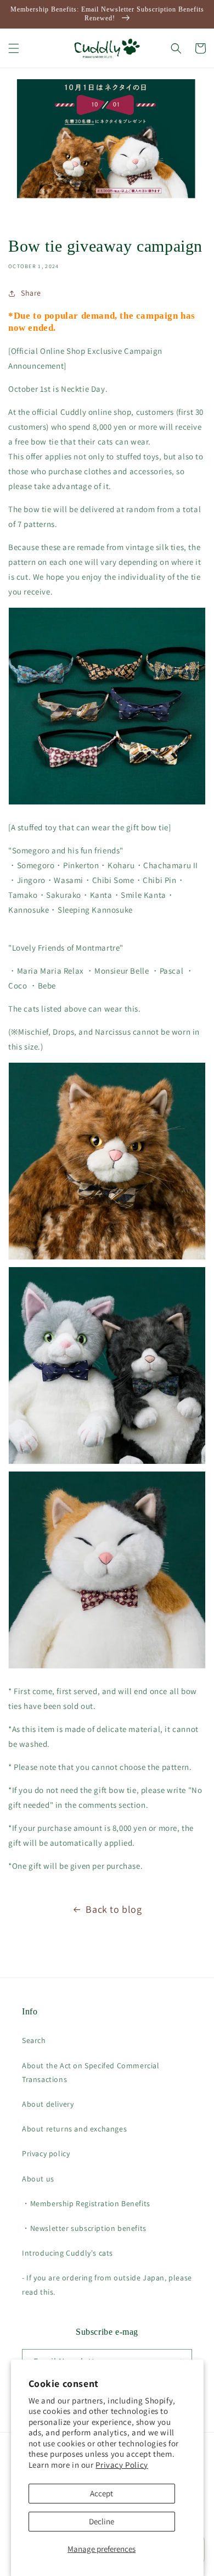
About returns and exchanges (74, 2129)
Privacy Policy (122, 2465)
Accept (102, 2493)
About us (38, 2179)
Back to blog (114, 1909)
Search (34, 2040)
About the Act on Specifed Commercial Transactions (91, 2072)
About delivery (48, 2104)
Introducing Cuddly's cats (67, 2253)
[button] (14, 48)
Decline (102, 2521)
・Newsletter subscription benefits (84, 2228)
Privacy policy (46, 2153)
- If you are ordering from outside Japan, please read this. (107, 2284)
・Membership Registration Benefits (86, 2203)
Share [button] (31, 293)
